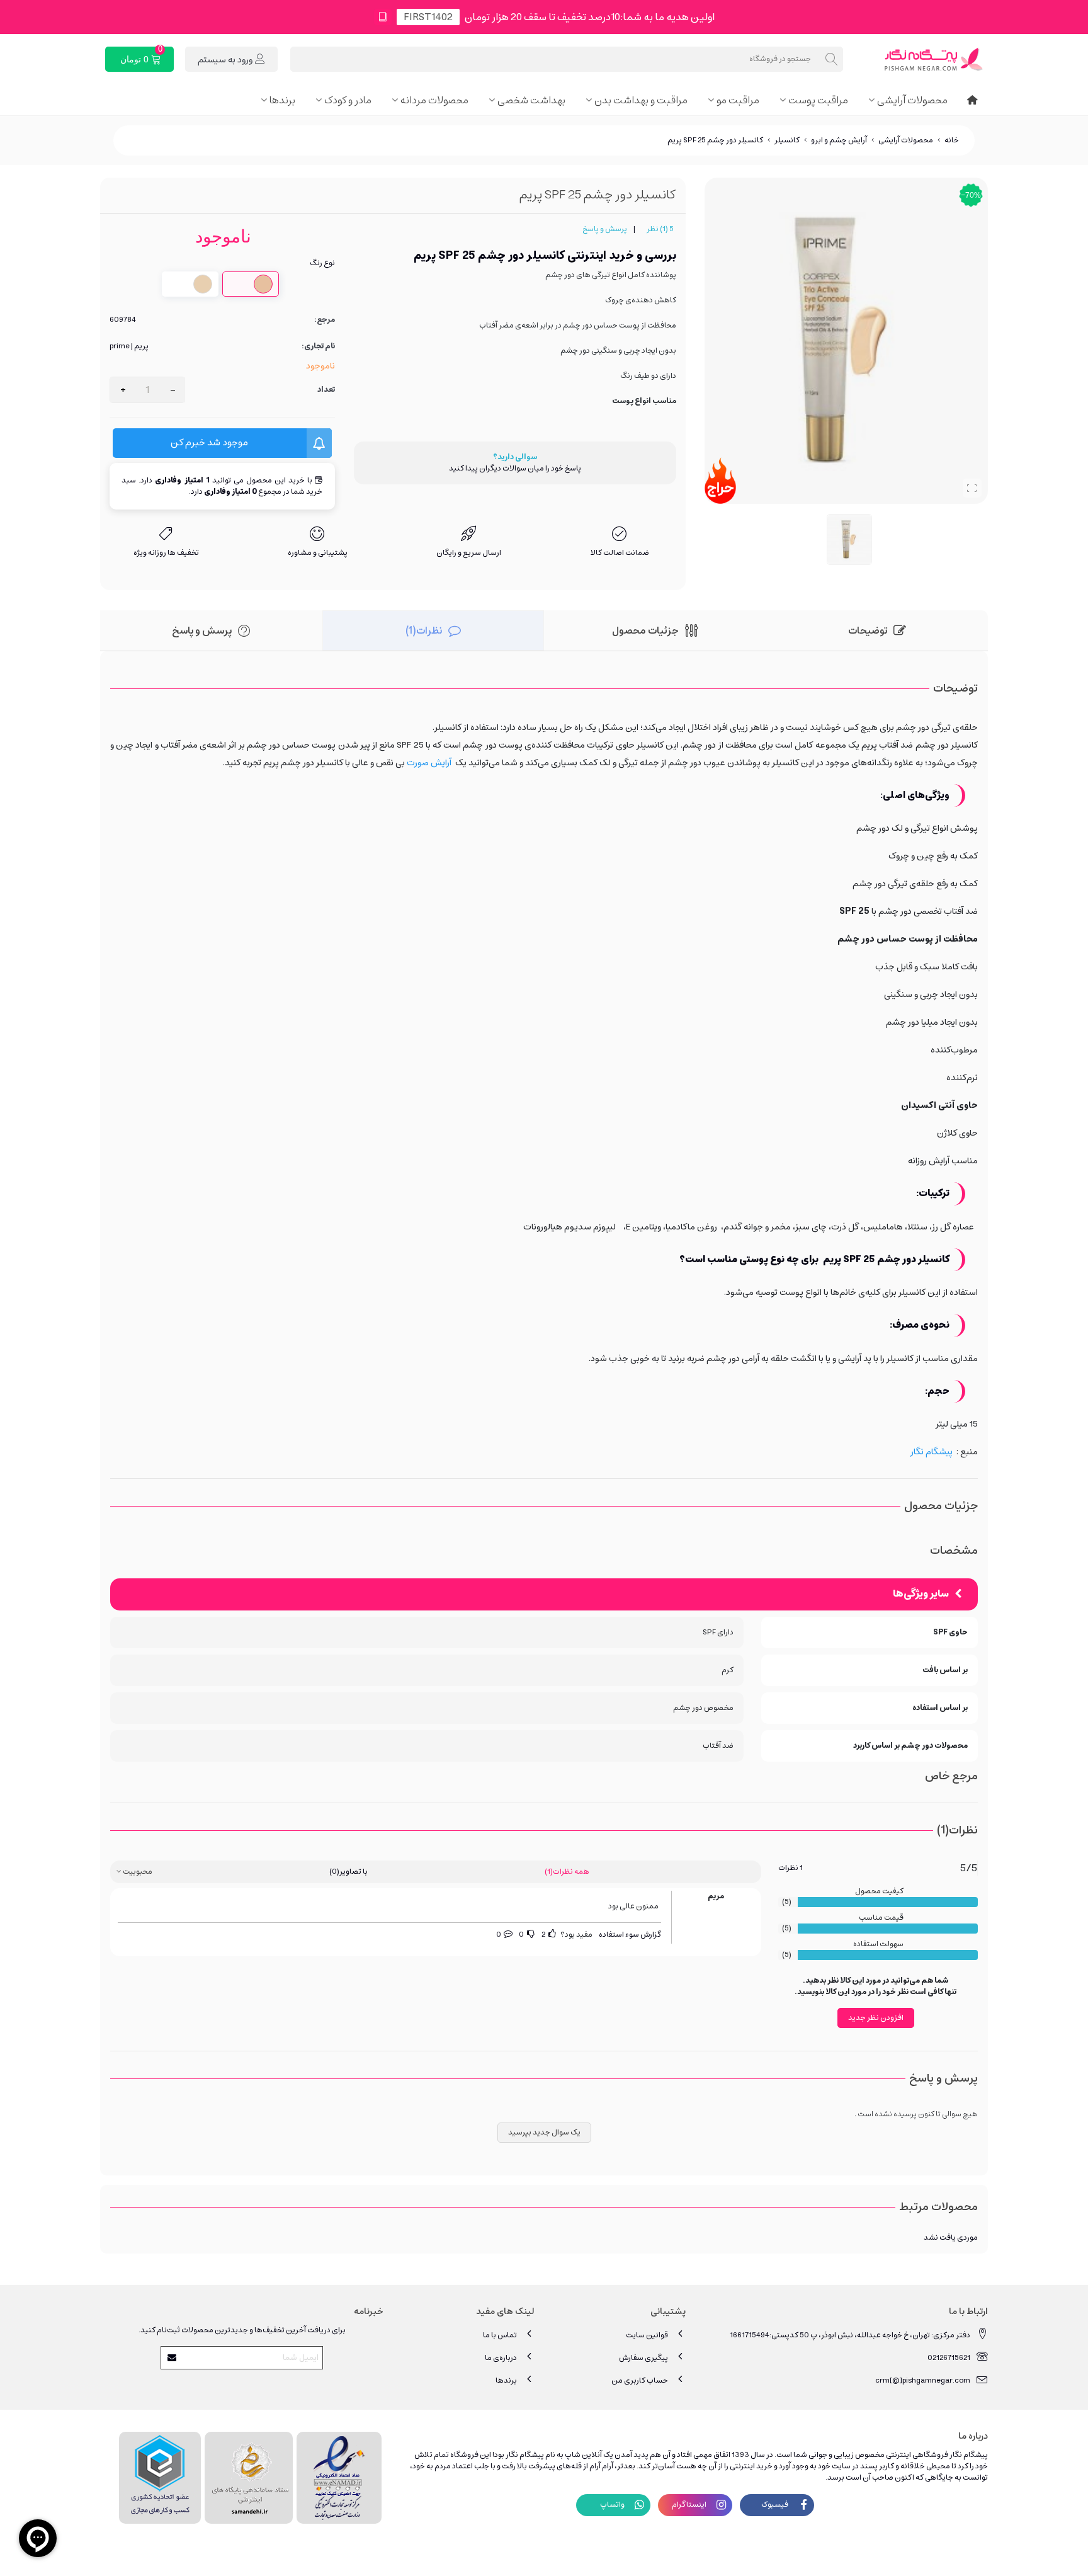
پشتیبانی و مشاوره (318, 553)
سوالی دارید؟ (515, 457)
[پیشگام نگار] (919, 59)
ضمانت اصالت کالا (620, 553)
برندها (282, 100)
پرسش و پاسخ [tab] (202, 630)
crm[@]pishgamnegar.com (923, 2380)
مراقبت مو (738, 100)
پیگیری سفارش (643, 2358)
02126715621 (949, 2358)
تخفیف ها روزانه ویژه (166, 553)
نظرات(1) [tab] (424, 630)
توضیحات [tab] (868, 630)
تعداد (326, 390)
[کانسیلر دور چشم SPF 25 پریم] (972, 488)
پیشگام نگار (932, 1452)
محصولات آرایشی (912, 100)
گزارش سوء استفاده (630, 1935)
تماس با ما (500, 2335)
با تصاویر (348, 1872)
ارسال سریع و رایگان (469, 553)
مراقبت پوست (818, 100)
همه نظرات (567, 1872)
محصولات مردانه (434, 100)
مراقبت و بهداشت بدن (641, 100)
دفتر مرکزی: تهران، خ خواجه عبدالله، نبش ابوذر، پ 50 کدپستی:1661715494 (850, 2335)
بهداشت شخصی (531, 100)
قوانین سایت (647, 2335)
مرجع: (325, 320)
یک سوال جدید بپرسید (544, 2132)
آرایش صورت (429, 763)
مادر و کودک (348, 100)
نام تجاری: (318, 346)
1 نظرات (790, 1868)
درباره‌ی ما (501, 2358)
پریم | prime (129, 346)
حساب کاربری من (640, 2380)
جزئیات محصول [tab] (645, 630)
